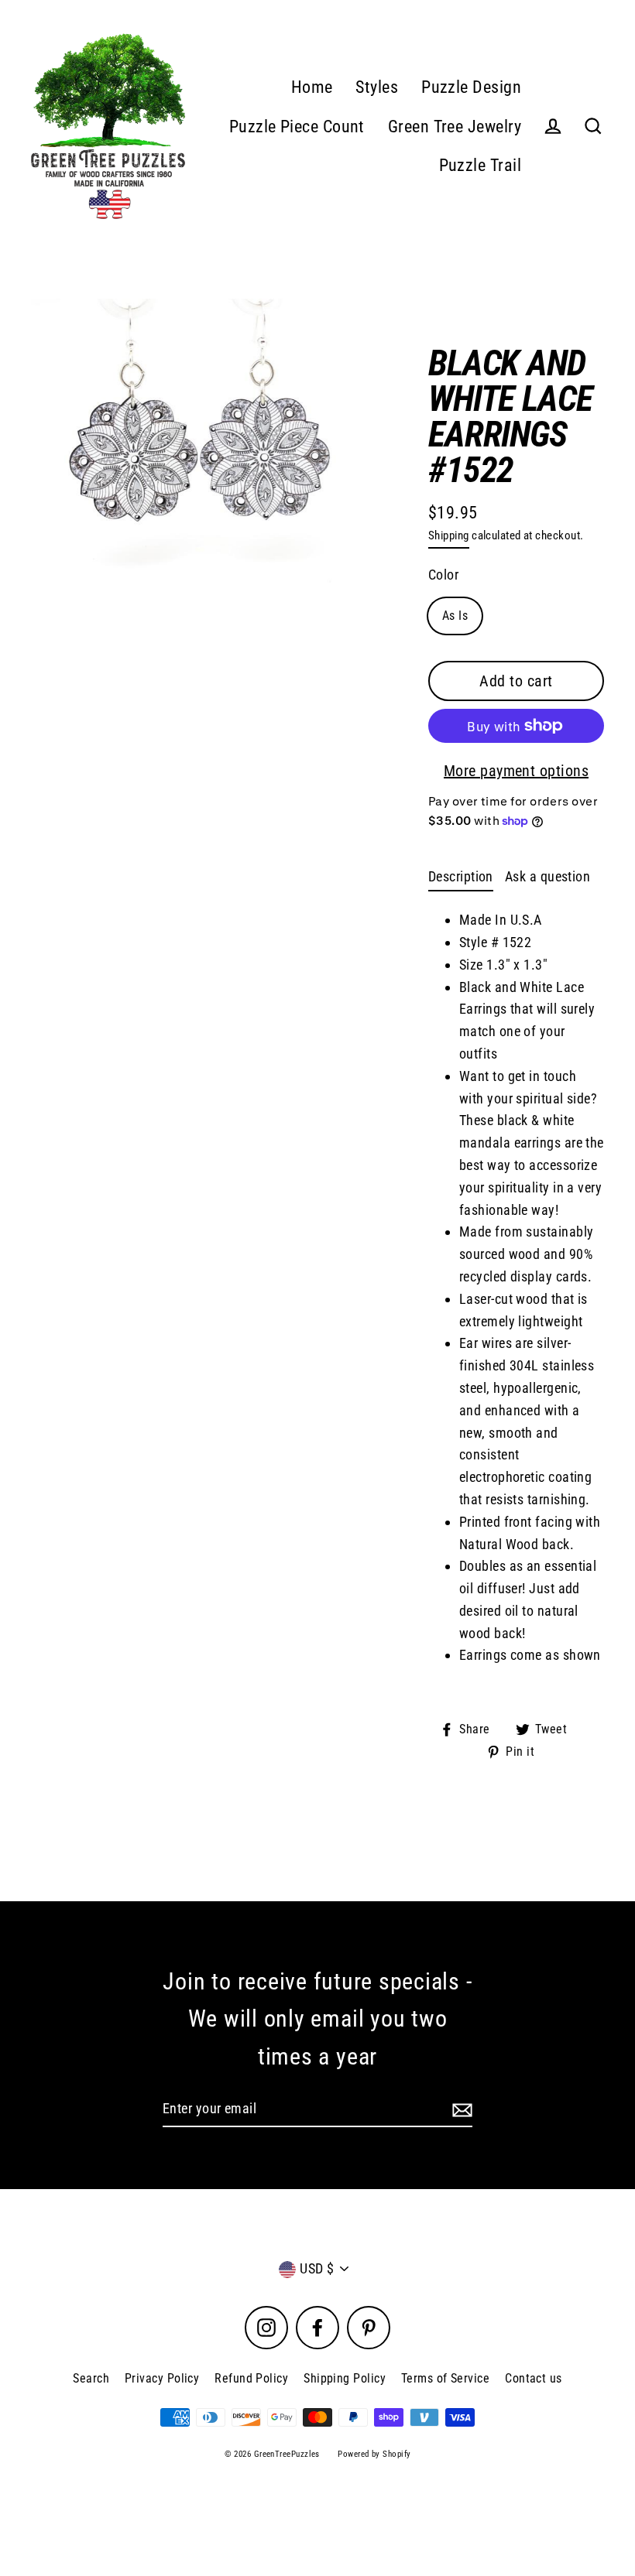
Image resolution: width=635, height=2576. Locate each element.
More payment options (516, 771)
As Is (455, 616)
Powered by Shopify (374, 2454)
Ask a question (547, 876)
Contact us (534, 2378)
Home (312, 87)
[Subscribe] (460, 2110)
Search (91, 2378)
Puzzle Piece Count (297, 127)
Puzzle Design (471, 87)
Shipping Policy (345, 2378)
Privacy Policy (162, 2378)
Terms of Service (445, 2378)
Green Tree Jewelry (455, 127)
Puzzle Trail (480, 165)
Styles (377, 87)
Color (443, 575)
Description (461, 876)
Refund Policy (251, 2378)
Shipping (449, 535)
